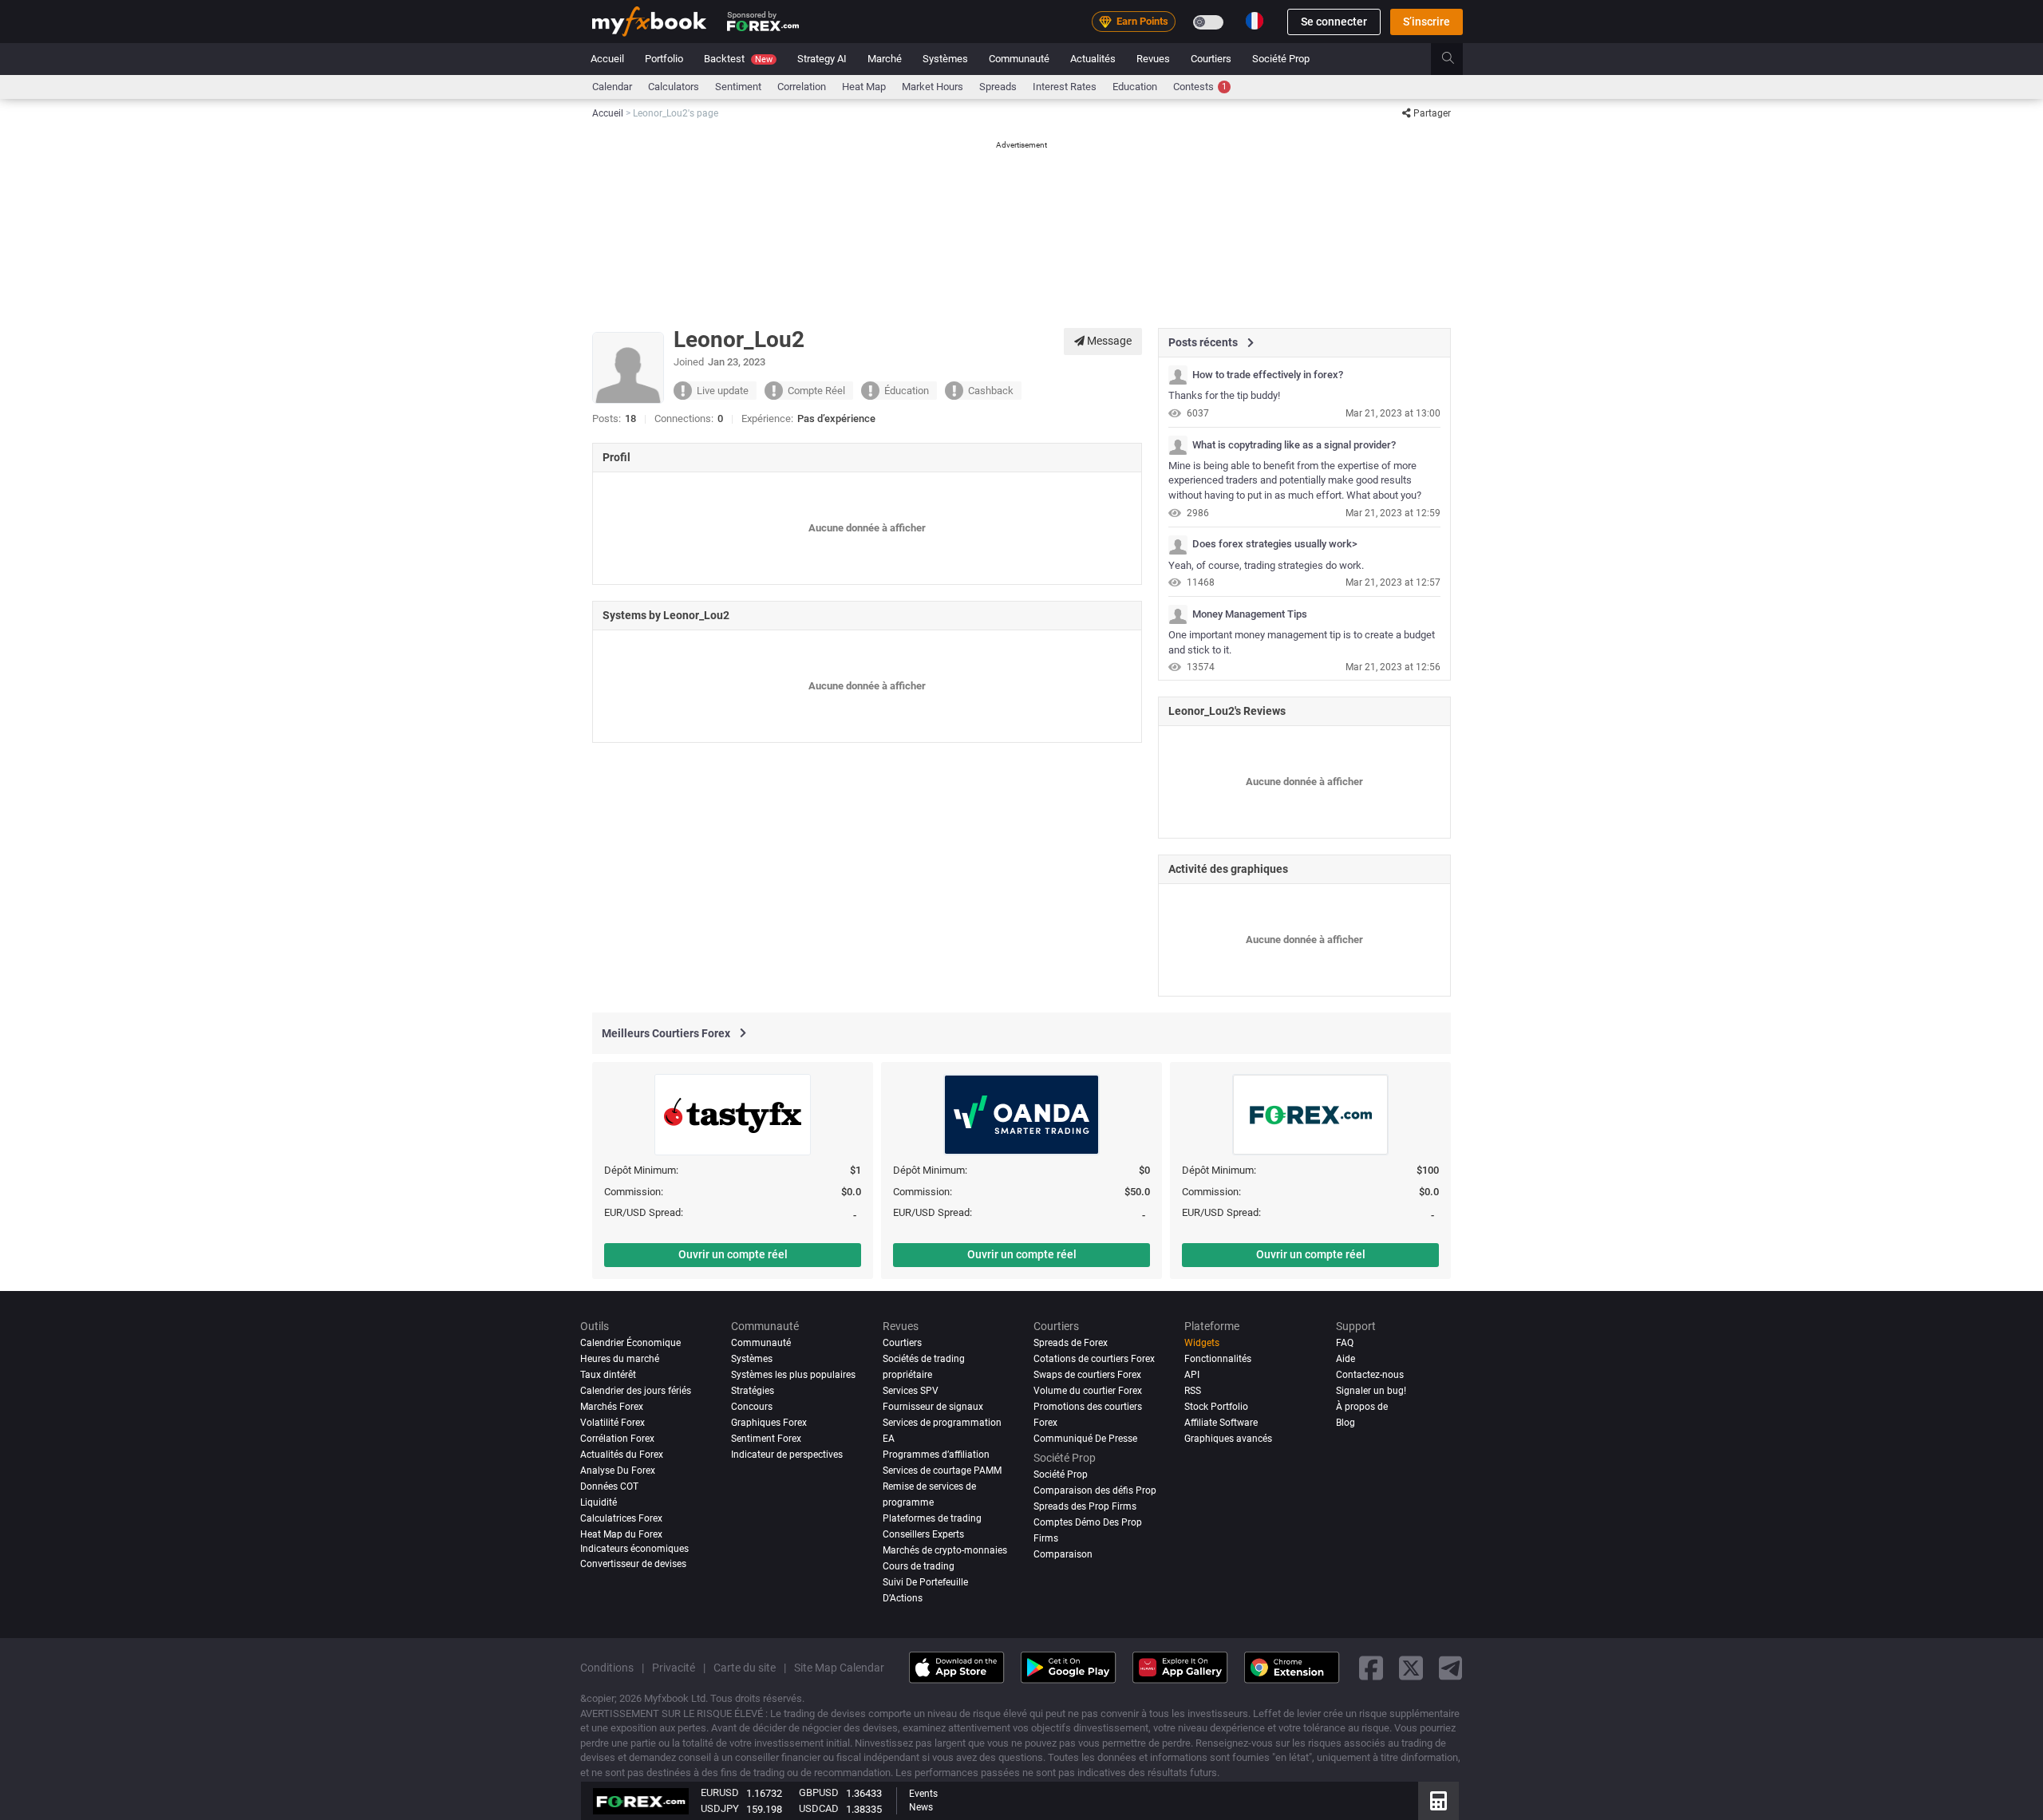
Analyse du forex (618, 1471)
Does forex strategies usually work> (1275, 544)
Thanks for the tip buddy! (1224, 395)
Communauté (1019, 59)
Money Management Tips (1250, 614)
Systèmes (945, 59)
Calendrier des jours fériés (636, 1391)
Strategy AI (822, 59)
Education (1135, 87)
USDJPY (720, 1808)
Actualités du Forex (622, 1455)
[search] (1457, 59)
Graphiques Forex (769, 1423)
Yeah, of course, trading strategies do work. (1266, 565)
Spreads (998, 87)
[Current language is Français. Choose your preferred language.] (1255, 21)
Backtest (738, 59)
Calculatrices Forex (621, 1518)
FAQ (1345, 1343)
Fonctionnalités (1218, 1359)
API (1192, 1375)
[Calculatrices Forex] (1438, 1801)
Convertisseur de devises (633, 1564)
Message (1108, 341)
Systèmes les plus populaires (793, 1375)
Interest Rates (1065, 87)
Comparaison (1063, 1554)
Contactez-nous (1370, 1375)
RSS (1193, 1391)
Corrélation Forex (617, 1439)
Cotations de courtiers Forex (1094, 1359)
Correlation (802, 87)
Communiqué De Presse (1085, 1439)
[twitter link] (1411, 1667)
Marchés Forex (612, 1407)
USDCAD (819, 1808)
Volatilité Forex (613, 1423)
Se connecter (1334, 22)
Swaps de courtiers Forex (1087, 1375)
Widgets (1202, 1343)
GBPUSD (819, 1792)
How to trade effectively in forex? (1268, 375)
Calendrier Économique (630, 1343)
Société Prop (1281, 59)
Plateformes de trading (932, 1518)
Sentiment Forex (766, 1439)
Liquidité (599, 1502)
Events (923, 1794)
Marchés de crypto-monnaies (945, 1550)
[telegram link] (1451, 1667)
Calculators (674, 87)
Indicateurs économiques (634, 1548)
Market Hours (933, 87)
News (921, 1807)
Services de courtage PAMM (942, 1471)
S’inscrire (1427, 22)
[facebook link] (1371, 1667)
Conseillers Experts (923, 1534)
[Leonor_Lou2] (1178, 375)
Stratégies (753, 1391)
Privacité (674, 1667)
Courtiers (1211, 59)
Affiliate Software (1221, 1423)
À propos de (1362, 1407)
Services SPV (911, 1391)
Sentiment (738, 87)
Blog (1346, 1423)
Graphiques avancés (1228, 1439)
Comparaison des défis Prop (1095, 1490)
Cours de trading (919, 1565)
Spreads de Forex (1071, 1343)
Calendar (612, 87)
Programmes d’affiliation (936, 1455)
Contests (1200, 87)
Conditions (607, 1667)
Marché (885, 59)
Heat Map (864, 87)
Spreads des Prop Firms (1085, 1506)
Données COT (609, 1486)
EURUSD (720, 1792)
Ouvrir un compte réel (733, 1254)
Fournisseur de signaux (933, 1407)
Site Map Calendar (839, 1667)
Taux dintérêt (608, 1375)
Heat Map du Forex (621, 1534)
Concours (752, 1407)
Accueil (607, 59)
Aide (1346, 1359)
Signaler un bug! (1371, 1391)
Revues (1153, 59)
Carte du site (745, 1667)
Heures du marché (620, 1359)
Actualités (1093, 59)
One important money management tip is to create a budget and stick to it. (1302, 642)
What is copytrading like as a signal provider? (1294, 445)
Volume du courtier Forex (1088, 1391)
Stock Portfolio (1216, 1407)
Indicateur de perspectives (787, 1455)
